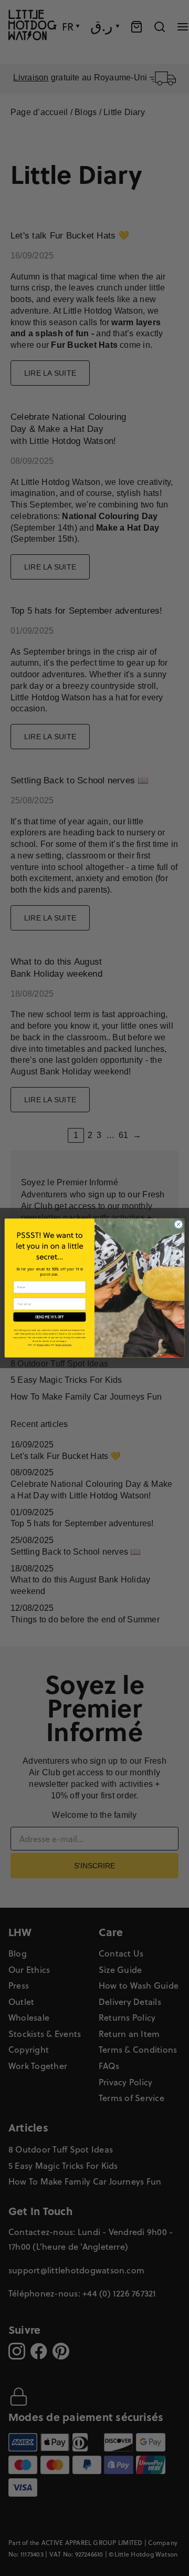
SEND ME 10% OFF (50, 1317)
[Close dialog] (178, 1224)
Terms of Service (63, 1344)
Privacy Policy (44, 1344)
